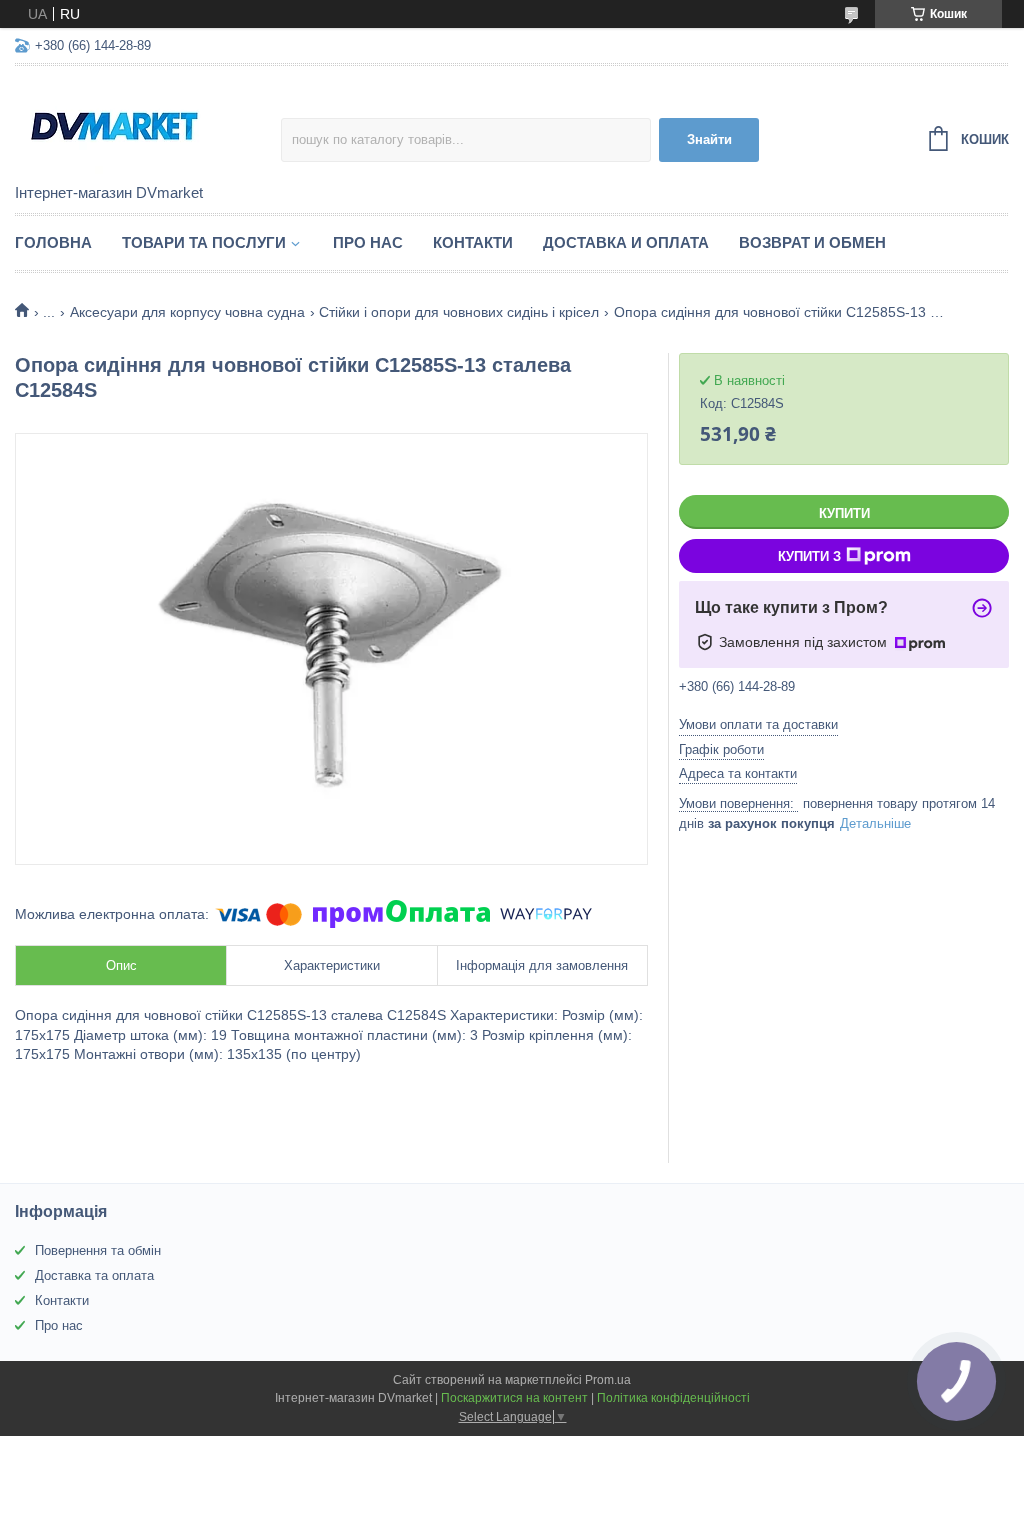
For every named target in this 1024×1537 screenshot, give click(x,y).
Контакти (473, 242)
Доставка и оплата (626, 242)
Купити (844, 513)
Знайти (709, 139)
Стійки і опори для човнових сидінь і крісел (459, 312)
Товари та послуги (204, 242)
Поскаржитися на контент (514, 1398)
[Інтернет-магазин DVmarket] (148, 126)
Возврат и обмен (812, 242)
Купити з (809, 556)
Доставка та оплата (94, 1275)
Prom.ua (608, 1380)
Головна (53, 242)
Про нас (368, 242)
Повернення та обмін (98, 1250)
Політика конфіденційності (673, 1398)
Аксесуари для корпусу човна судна (187, 312)
